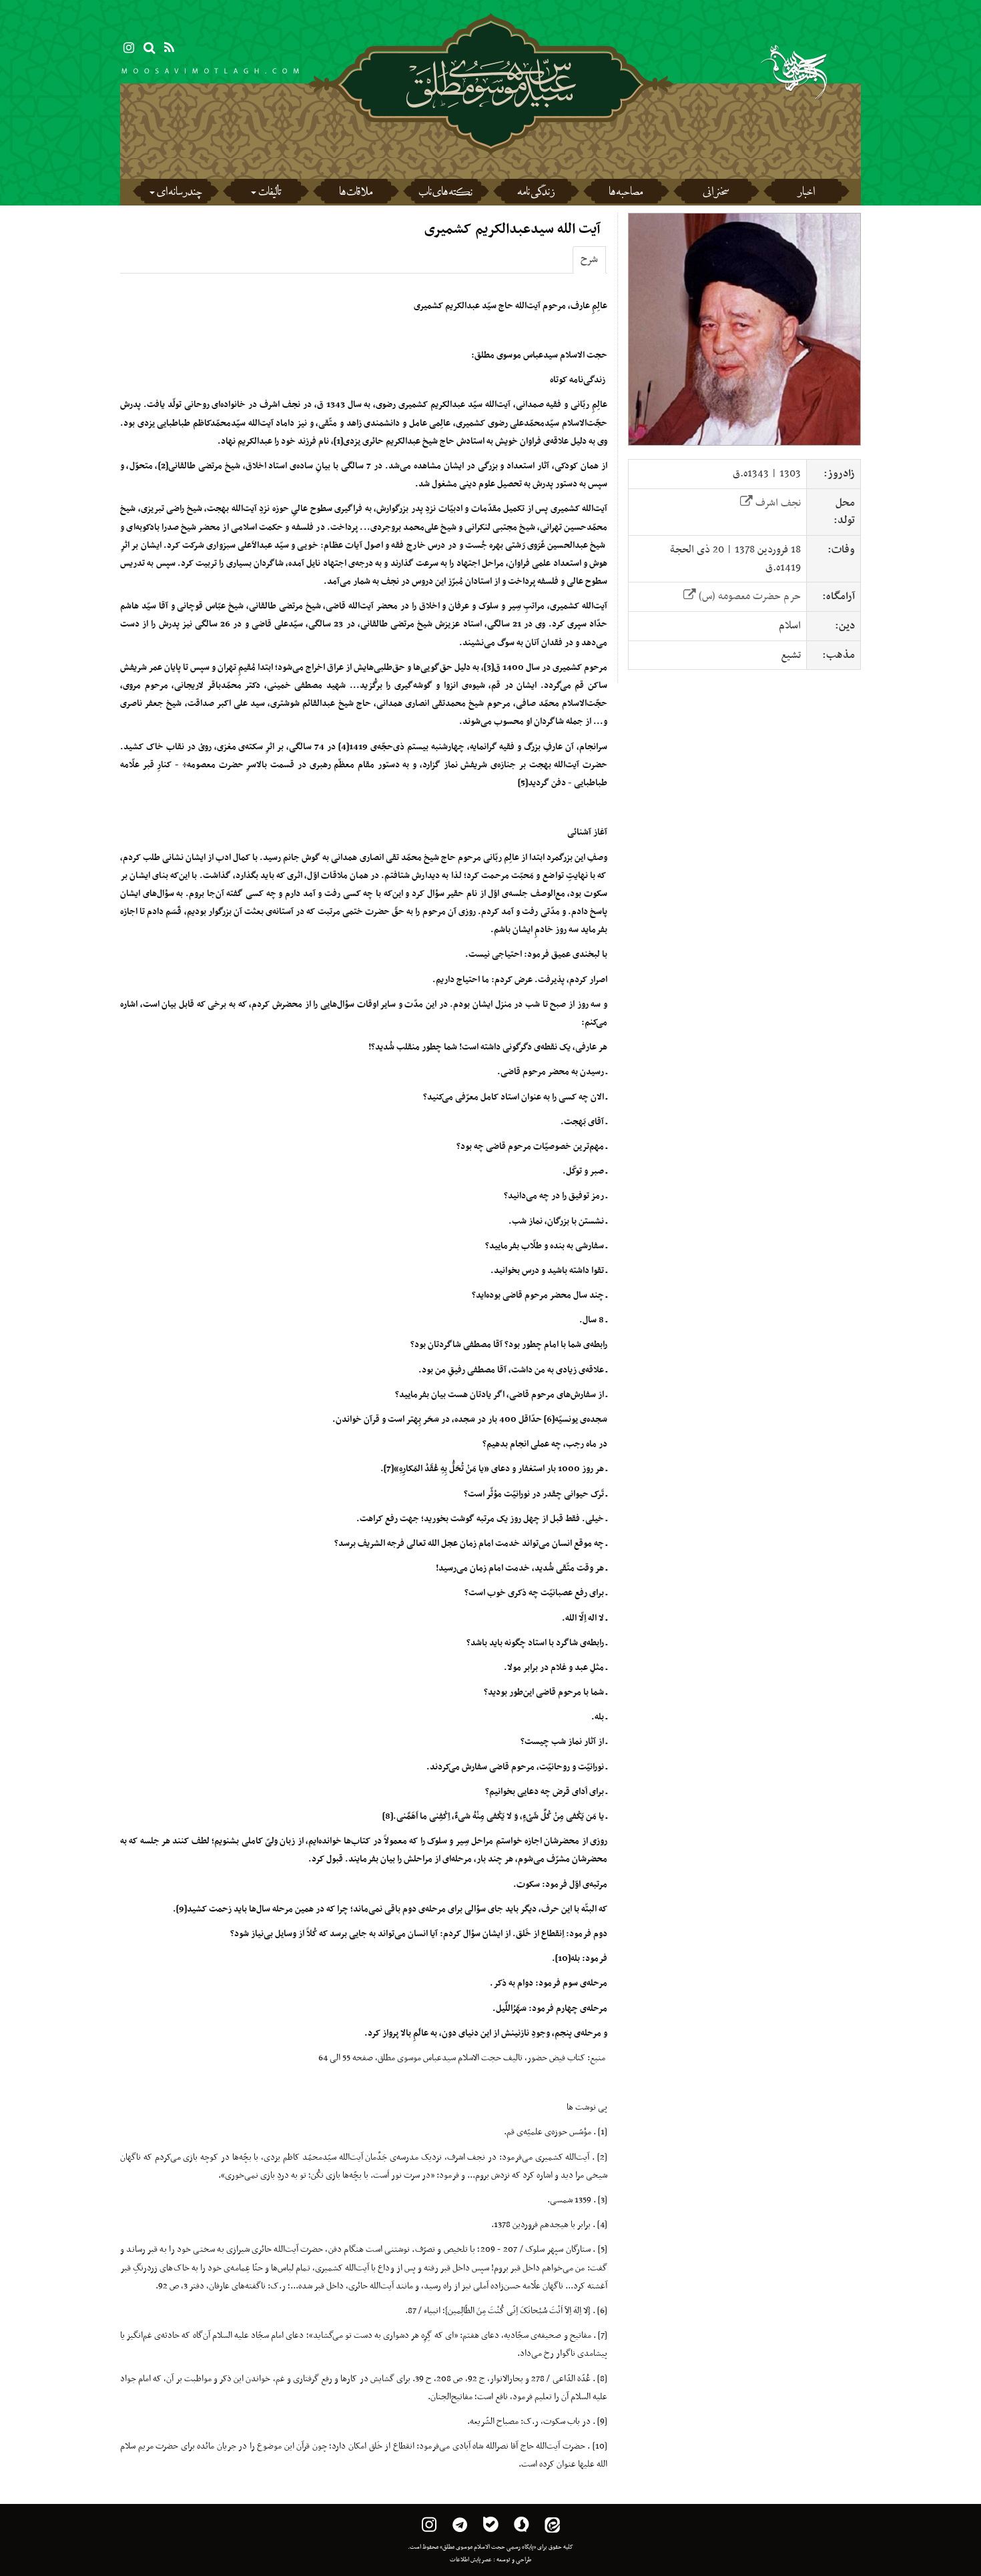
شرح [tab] (589, 260)
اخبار (806, 193)
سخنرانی (716, 193)
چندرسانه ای (179, 193)
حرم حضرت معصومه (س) (748, 596)
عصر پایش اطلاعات (471, 2560)
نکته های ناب (445, 193)
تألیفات (270, 193)
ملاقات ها (356, 193)
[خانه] (491, 120)
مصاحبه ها (626, 193)
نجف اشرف (777, 503)
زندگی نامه (536, 193)
